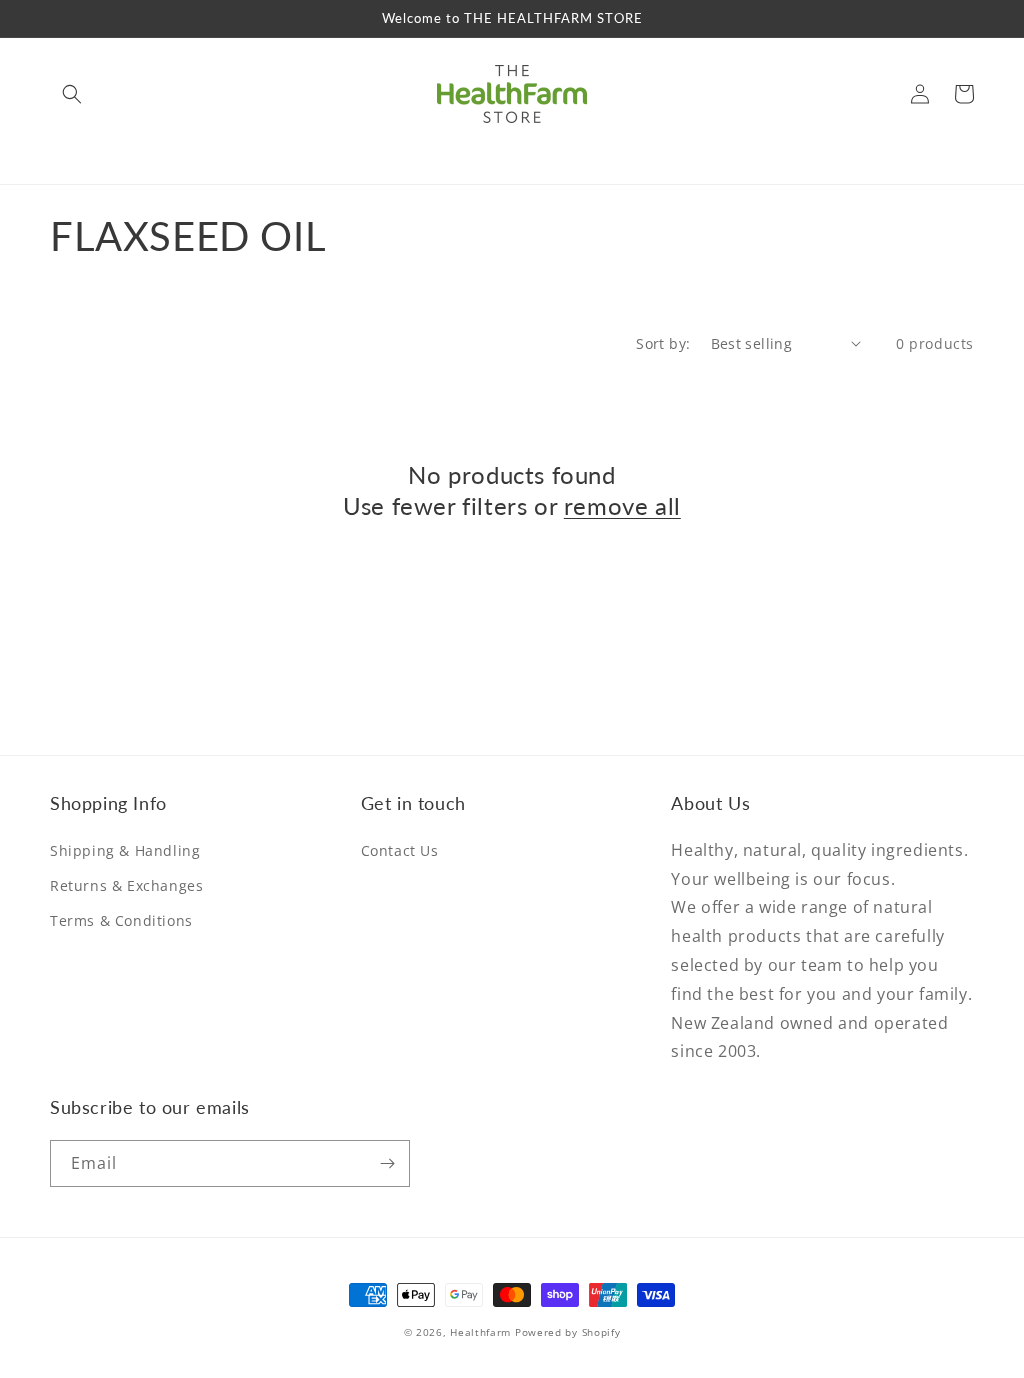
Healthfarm (480, 1332)
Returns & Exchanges (126, 885)
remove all (622, 505)
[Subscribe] (387, 1163)
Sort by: (663, 343)
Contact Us (400, 850)
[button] (72, 94)
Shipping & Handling (125, 850)
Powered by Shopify (568, 1332)
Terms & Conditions (121, 920)
